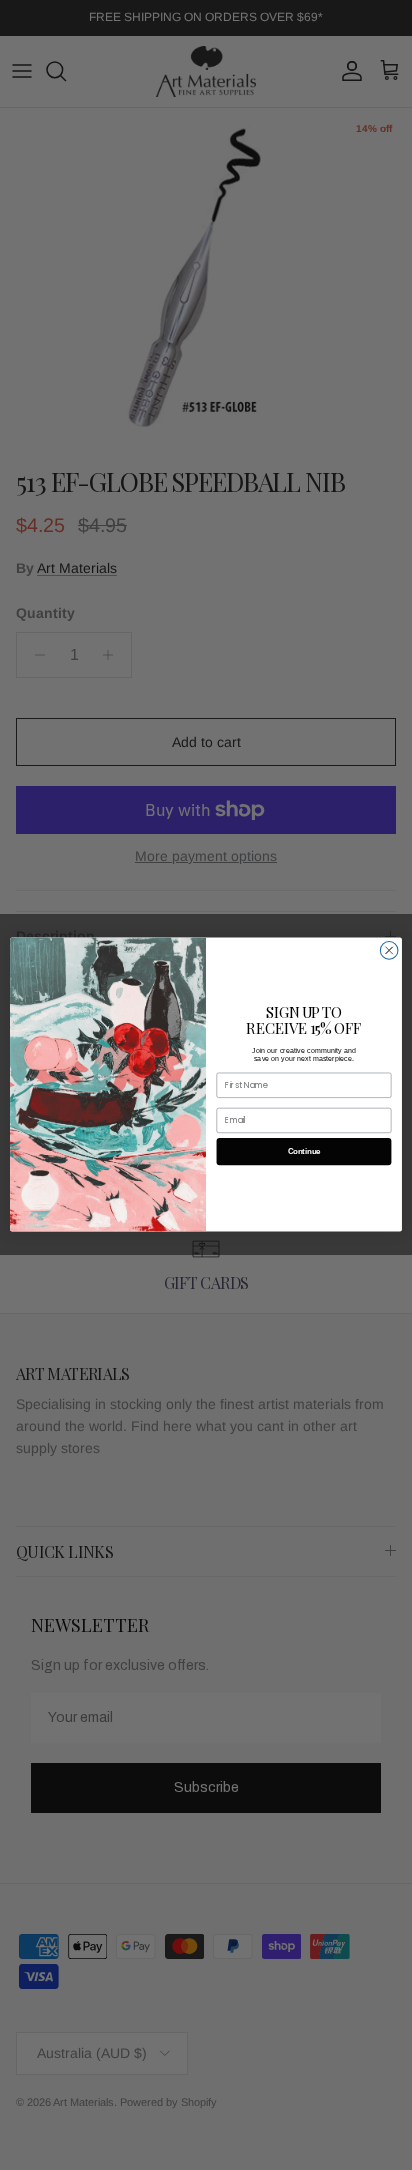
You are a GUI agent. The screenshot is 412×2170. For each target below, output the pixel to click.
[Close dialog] (389, 951)
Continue (304, 1152)
